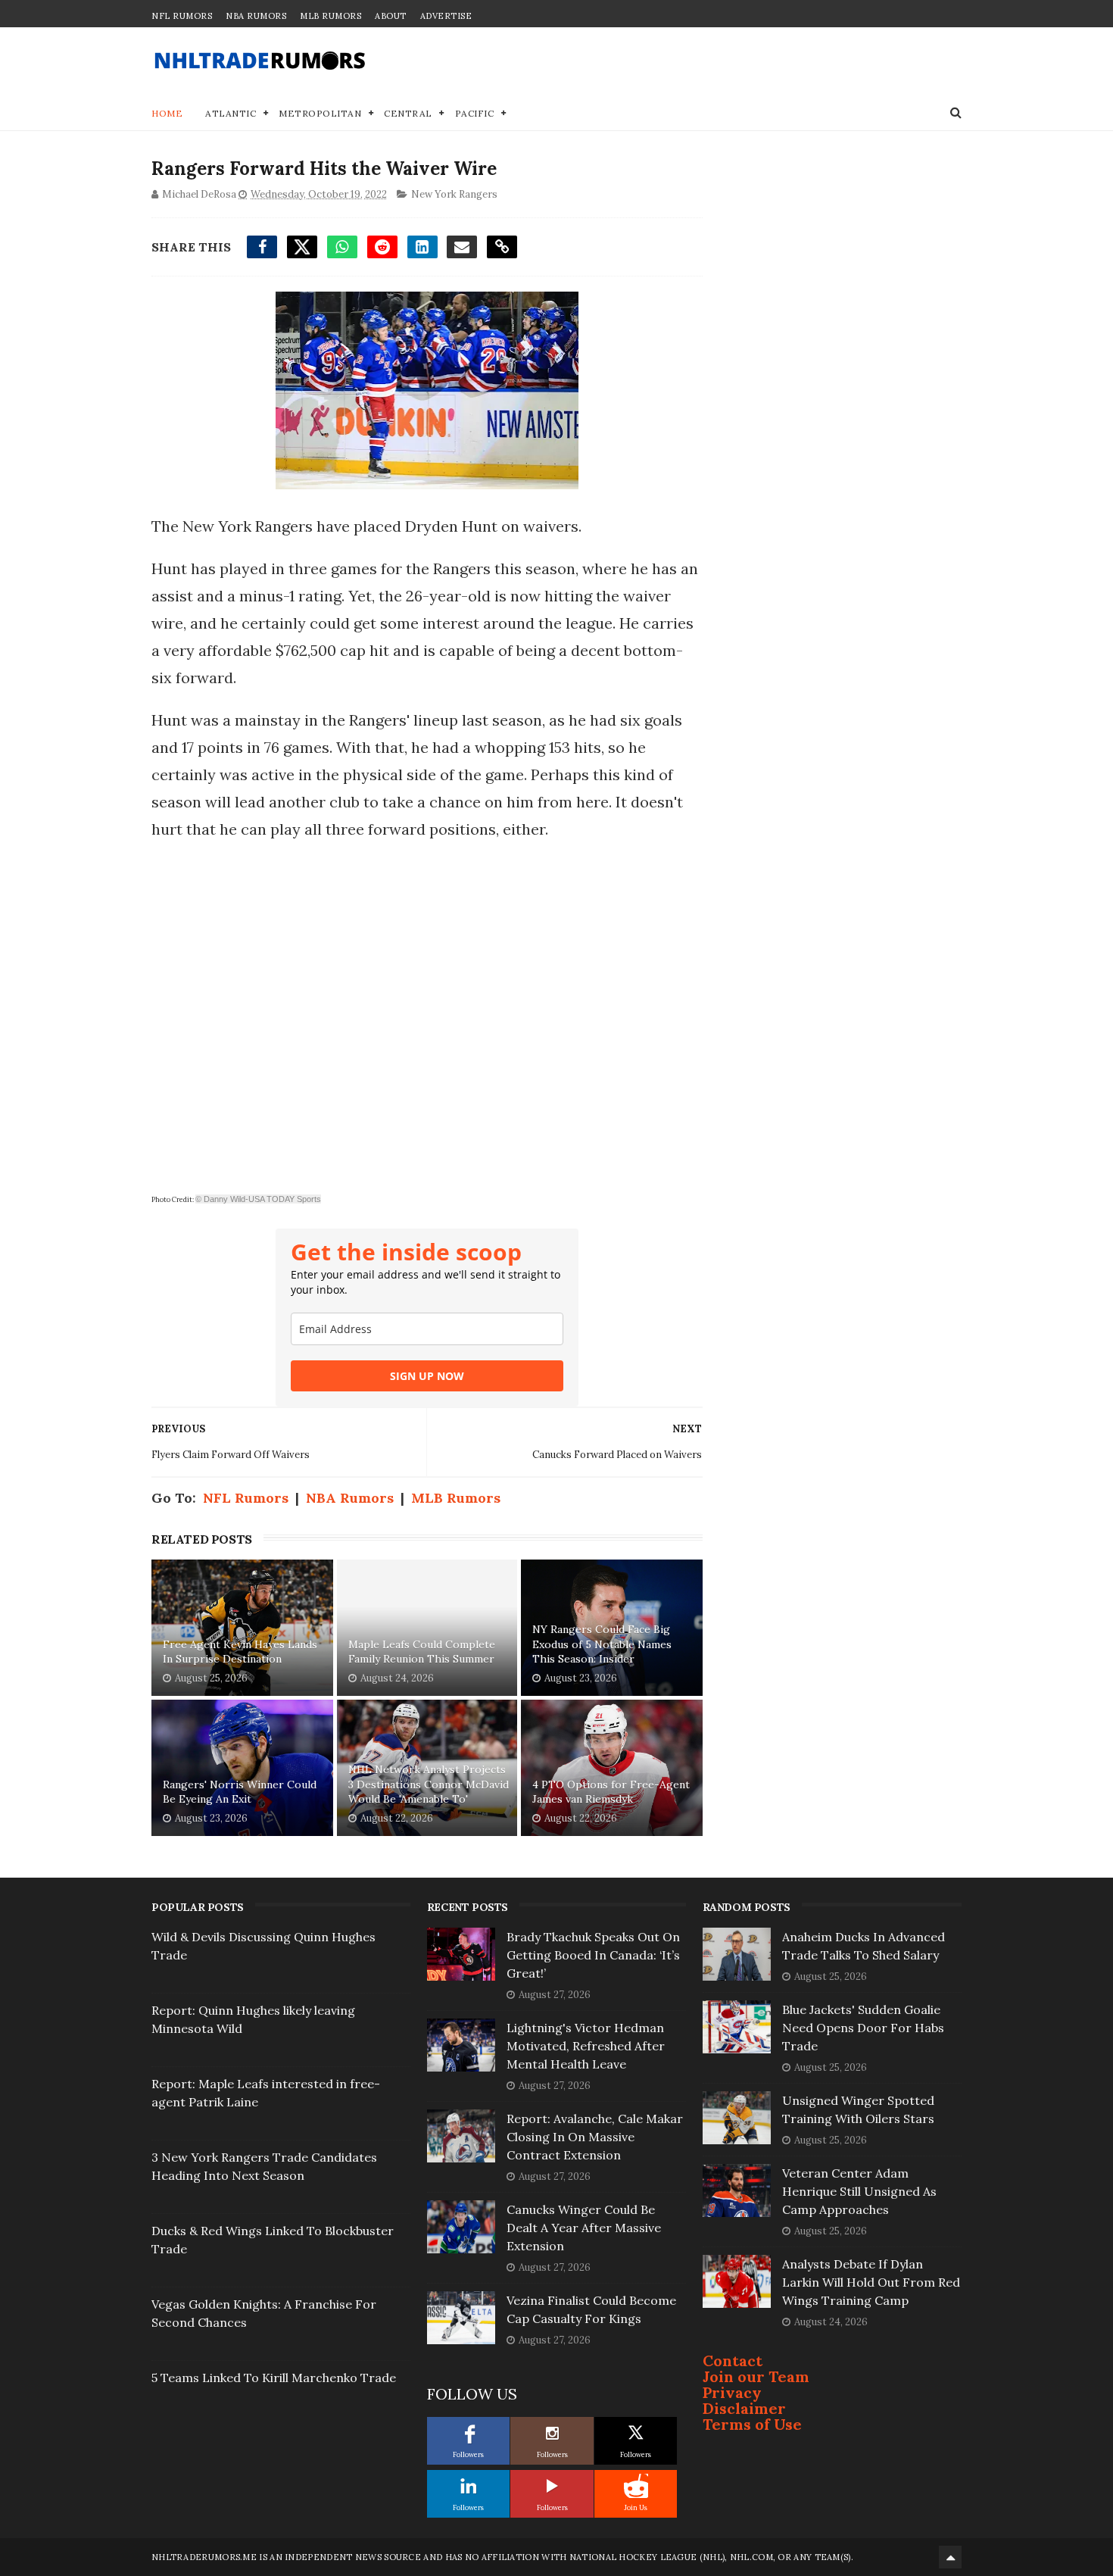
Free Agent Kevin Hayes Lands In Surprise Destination (240, 1652)
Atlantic (231, 113)
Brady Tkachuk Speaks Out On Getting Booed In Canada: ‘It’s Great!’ (593, 1955)
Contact (733, 2361)
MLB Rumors (330, 16)
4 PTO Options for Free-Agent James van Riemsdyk (611, 1792)
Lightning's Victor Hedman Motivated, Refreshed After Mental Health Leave (586, 2046)
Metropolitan (320, 113)
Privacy (732, 2392)
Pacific (475, 113)
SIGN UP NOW (427, 1376)
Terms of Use (752, 2424)
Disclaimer (744, 2408)
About (391, 16)
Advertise (446, 16)
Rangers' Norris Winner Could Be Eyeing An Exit (240, 1792)
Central (408, 113)
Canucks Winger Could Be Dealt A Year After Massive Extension (584, 2228)
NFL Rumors (182, 16)
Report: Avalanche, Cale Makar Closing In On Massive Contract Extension (595, 2137)
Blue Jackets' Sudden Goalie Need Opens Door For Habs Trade (863, 2028)
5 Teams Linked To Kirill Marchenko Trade (274, 2378)
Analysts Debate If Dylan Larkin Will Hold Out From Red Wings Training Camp (871, 2282)
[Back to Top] (950, 2557)
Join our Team (756, 2376)
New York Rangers (454, 194)
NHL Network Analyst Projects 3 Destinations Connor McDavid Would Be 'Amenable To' (429, 1784)
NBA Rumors (256, 16)
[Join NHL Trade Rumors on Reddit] (636, 2486)
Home (167, 113)
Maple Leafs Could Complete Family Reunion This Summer (422, 1652)
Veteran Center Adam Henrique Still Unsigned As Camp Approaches (859, 2191)
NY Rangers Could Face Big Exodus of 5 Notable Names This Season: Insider (602, 1644)
